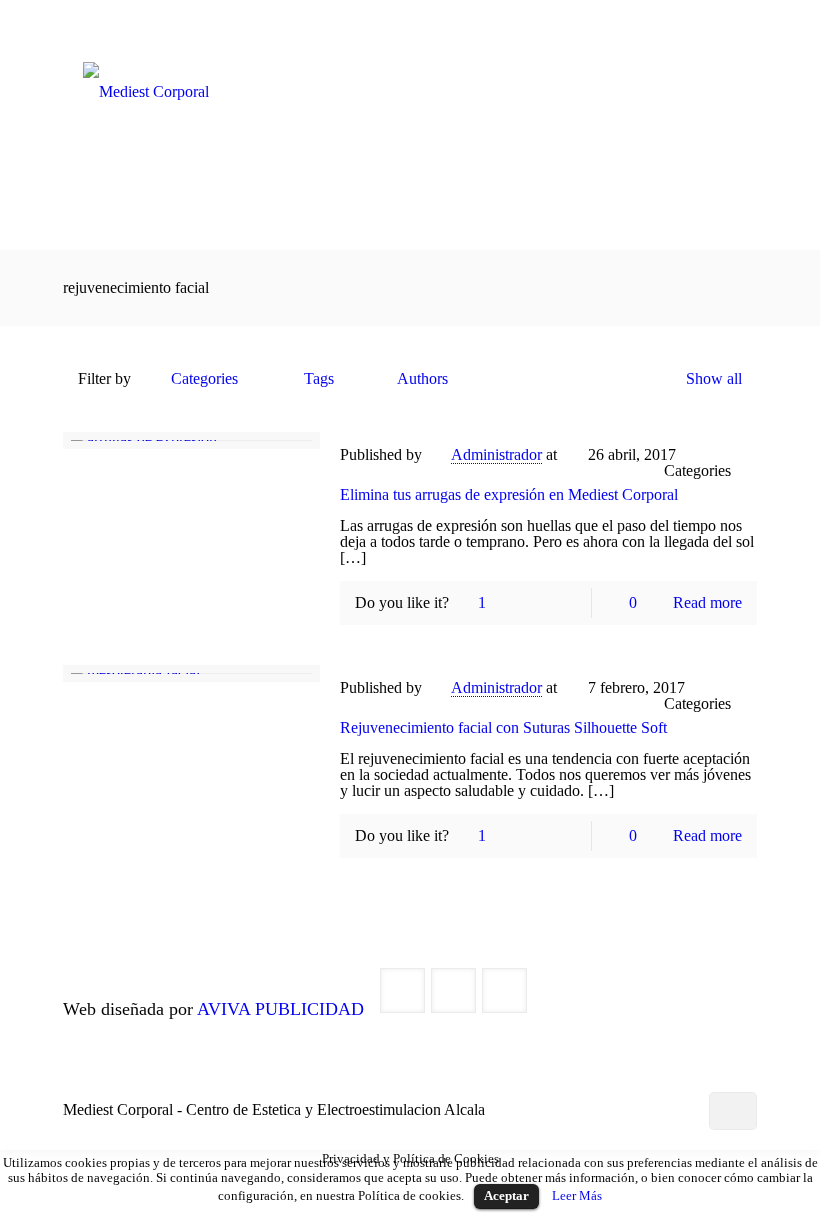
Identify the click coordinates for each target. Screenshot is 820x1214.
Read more (707, 602)
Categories (204, 378)
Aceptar (506, 1195)
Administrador (496, 454)
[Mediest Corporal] (146, 91)
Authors (422, 378)
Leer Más (577, 1195)
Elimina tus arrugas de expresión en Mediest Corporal (509, 494)
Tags (319, 378)
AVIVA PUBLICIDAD (280, 1009)
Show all (714, 378)
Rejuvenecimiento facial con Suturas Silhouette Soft (503, 727)
